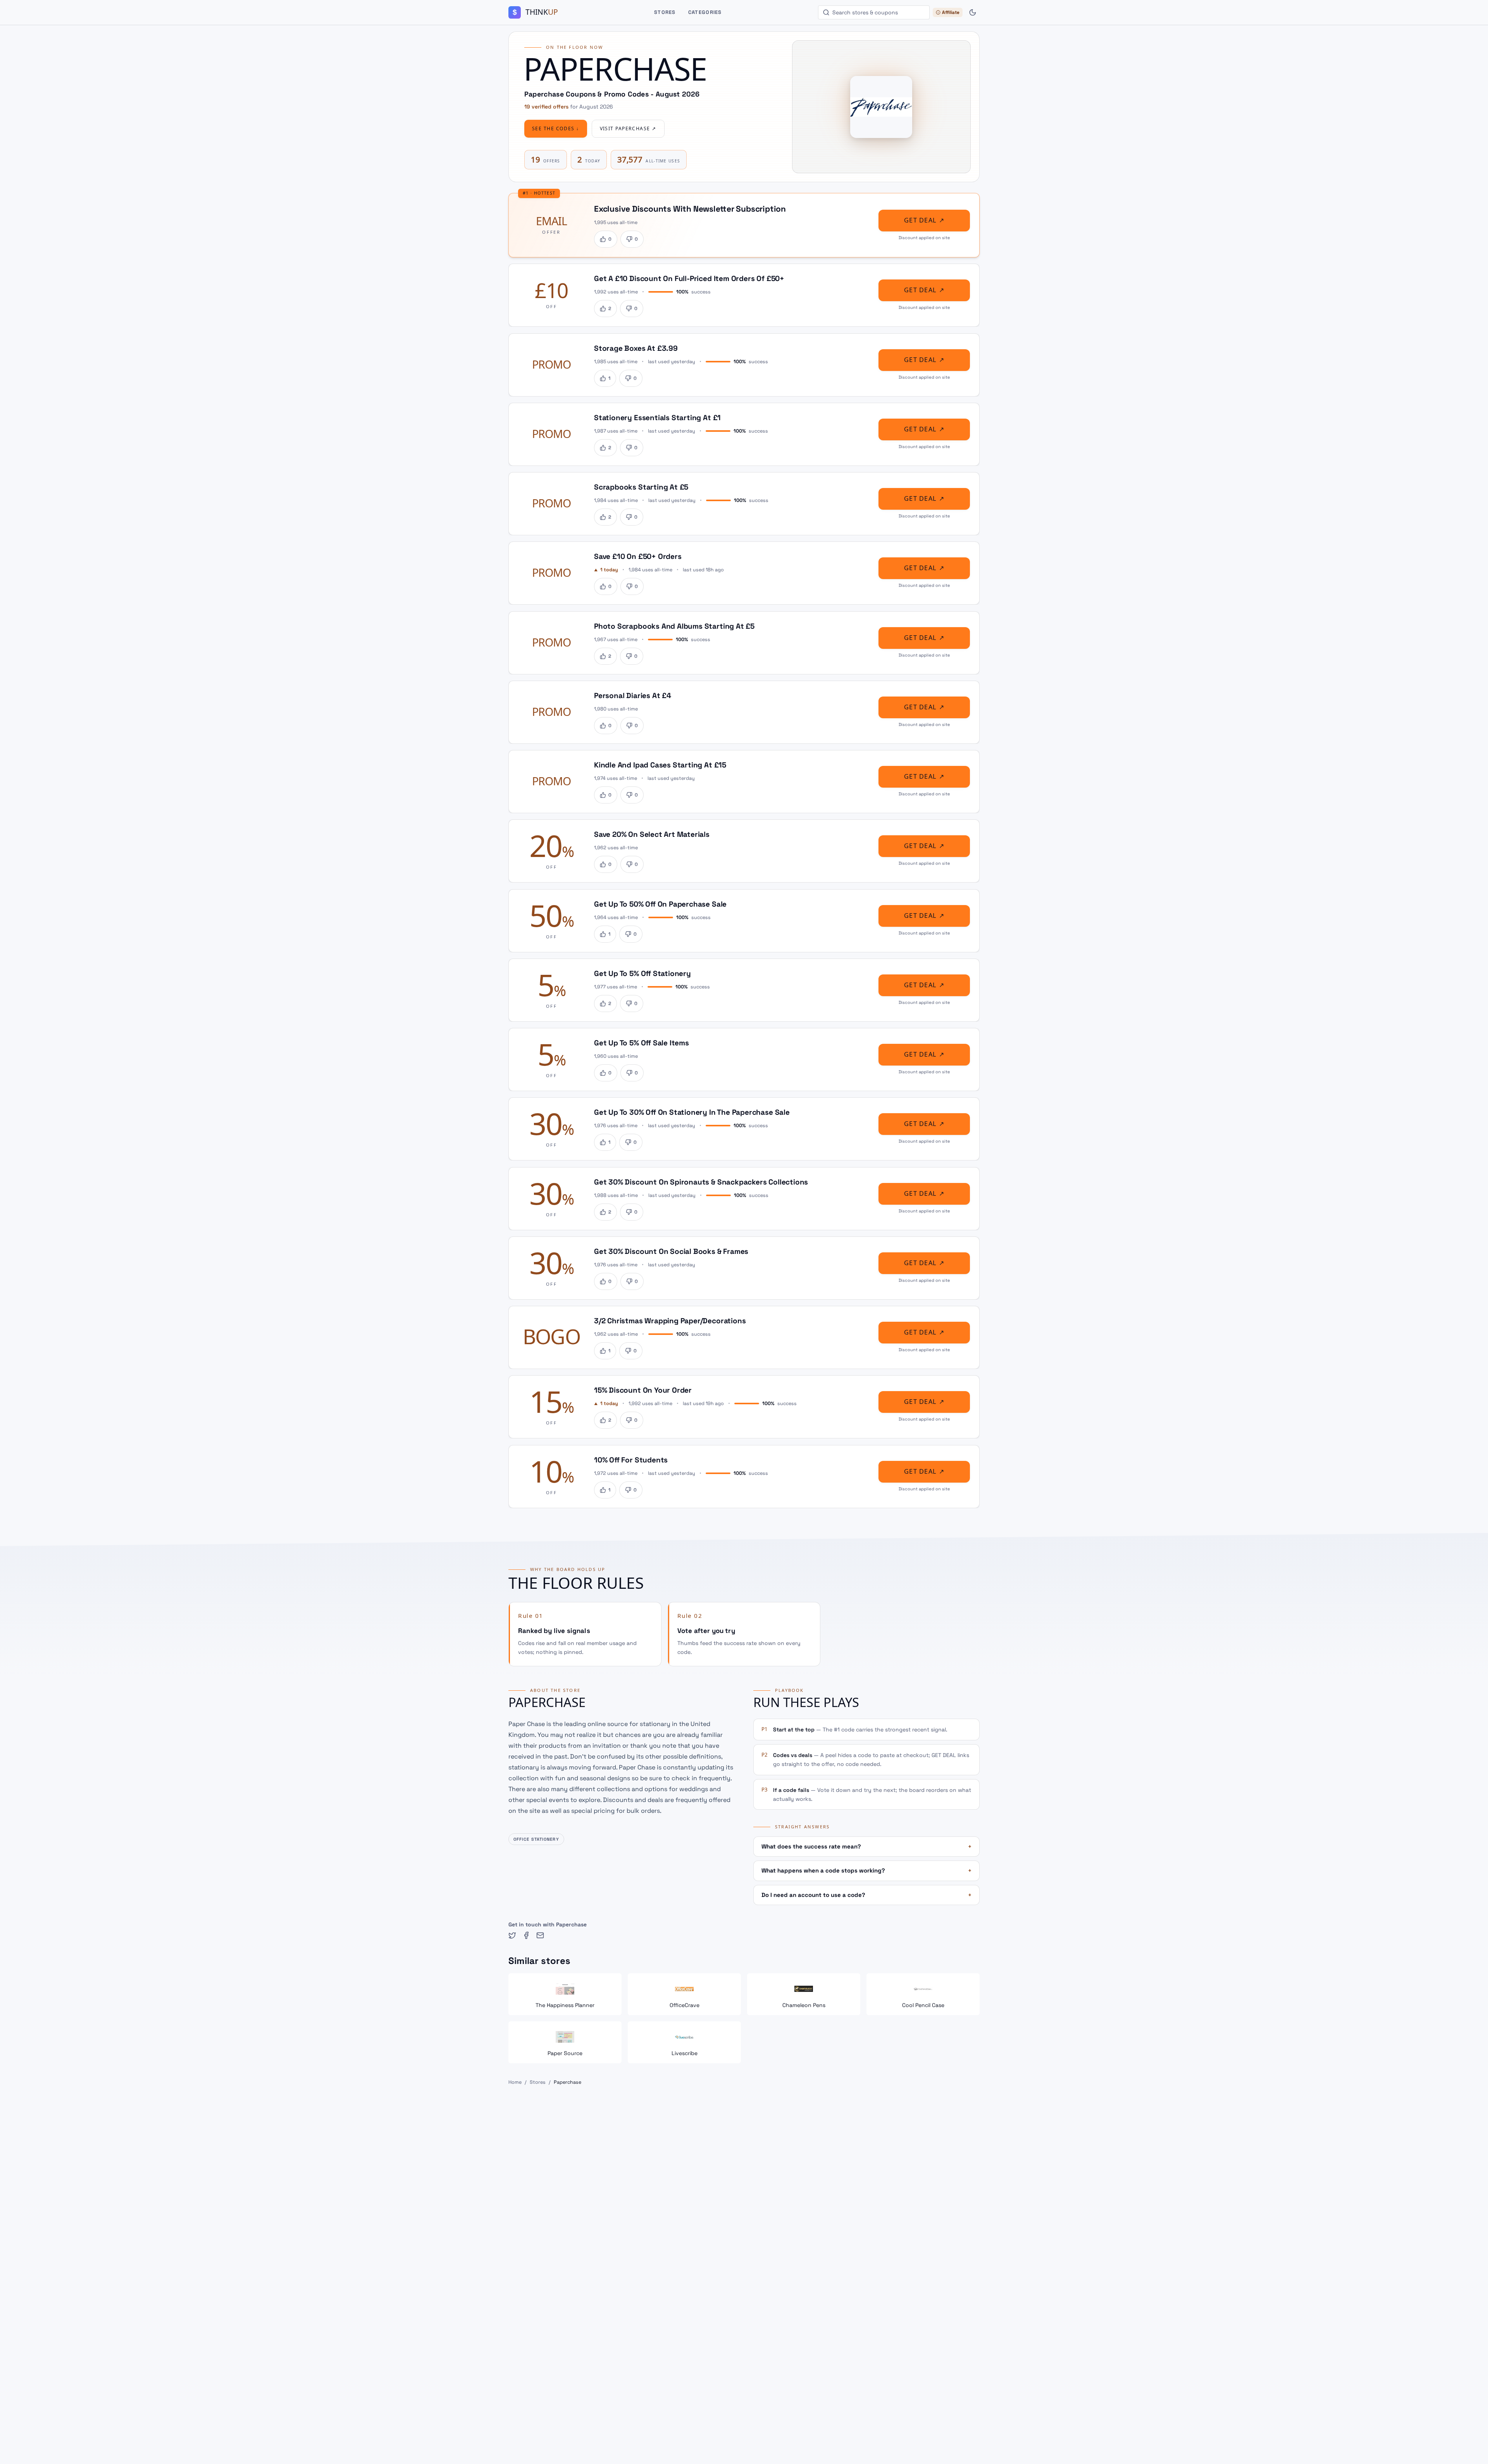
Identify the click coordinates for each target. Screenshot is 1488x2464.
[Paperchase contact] (540, 1935)
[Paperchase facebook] (526, 1935)
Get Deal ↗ (924, 220)
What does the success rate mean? (866, 1846)
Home (515, 2082)
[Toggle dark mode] (973, 12)
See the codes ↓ (556, 129)
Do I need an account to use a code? (866, 1895)
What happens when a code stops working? (866, 1870)
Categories (705, 12)
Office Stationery (536, 1839)
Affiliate (951, 12)
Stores (665, 12)
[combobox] (874, 12)
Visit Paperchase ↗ (628, 129)
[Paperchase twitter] (512, 1935)
